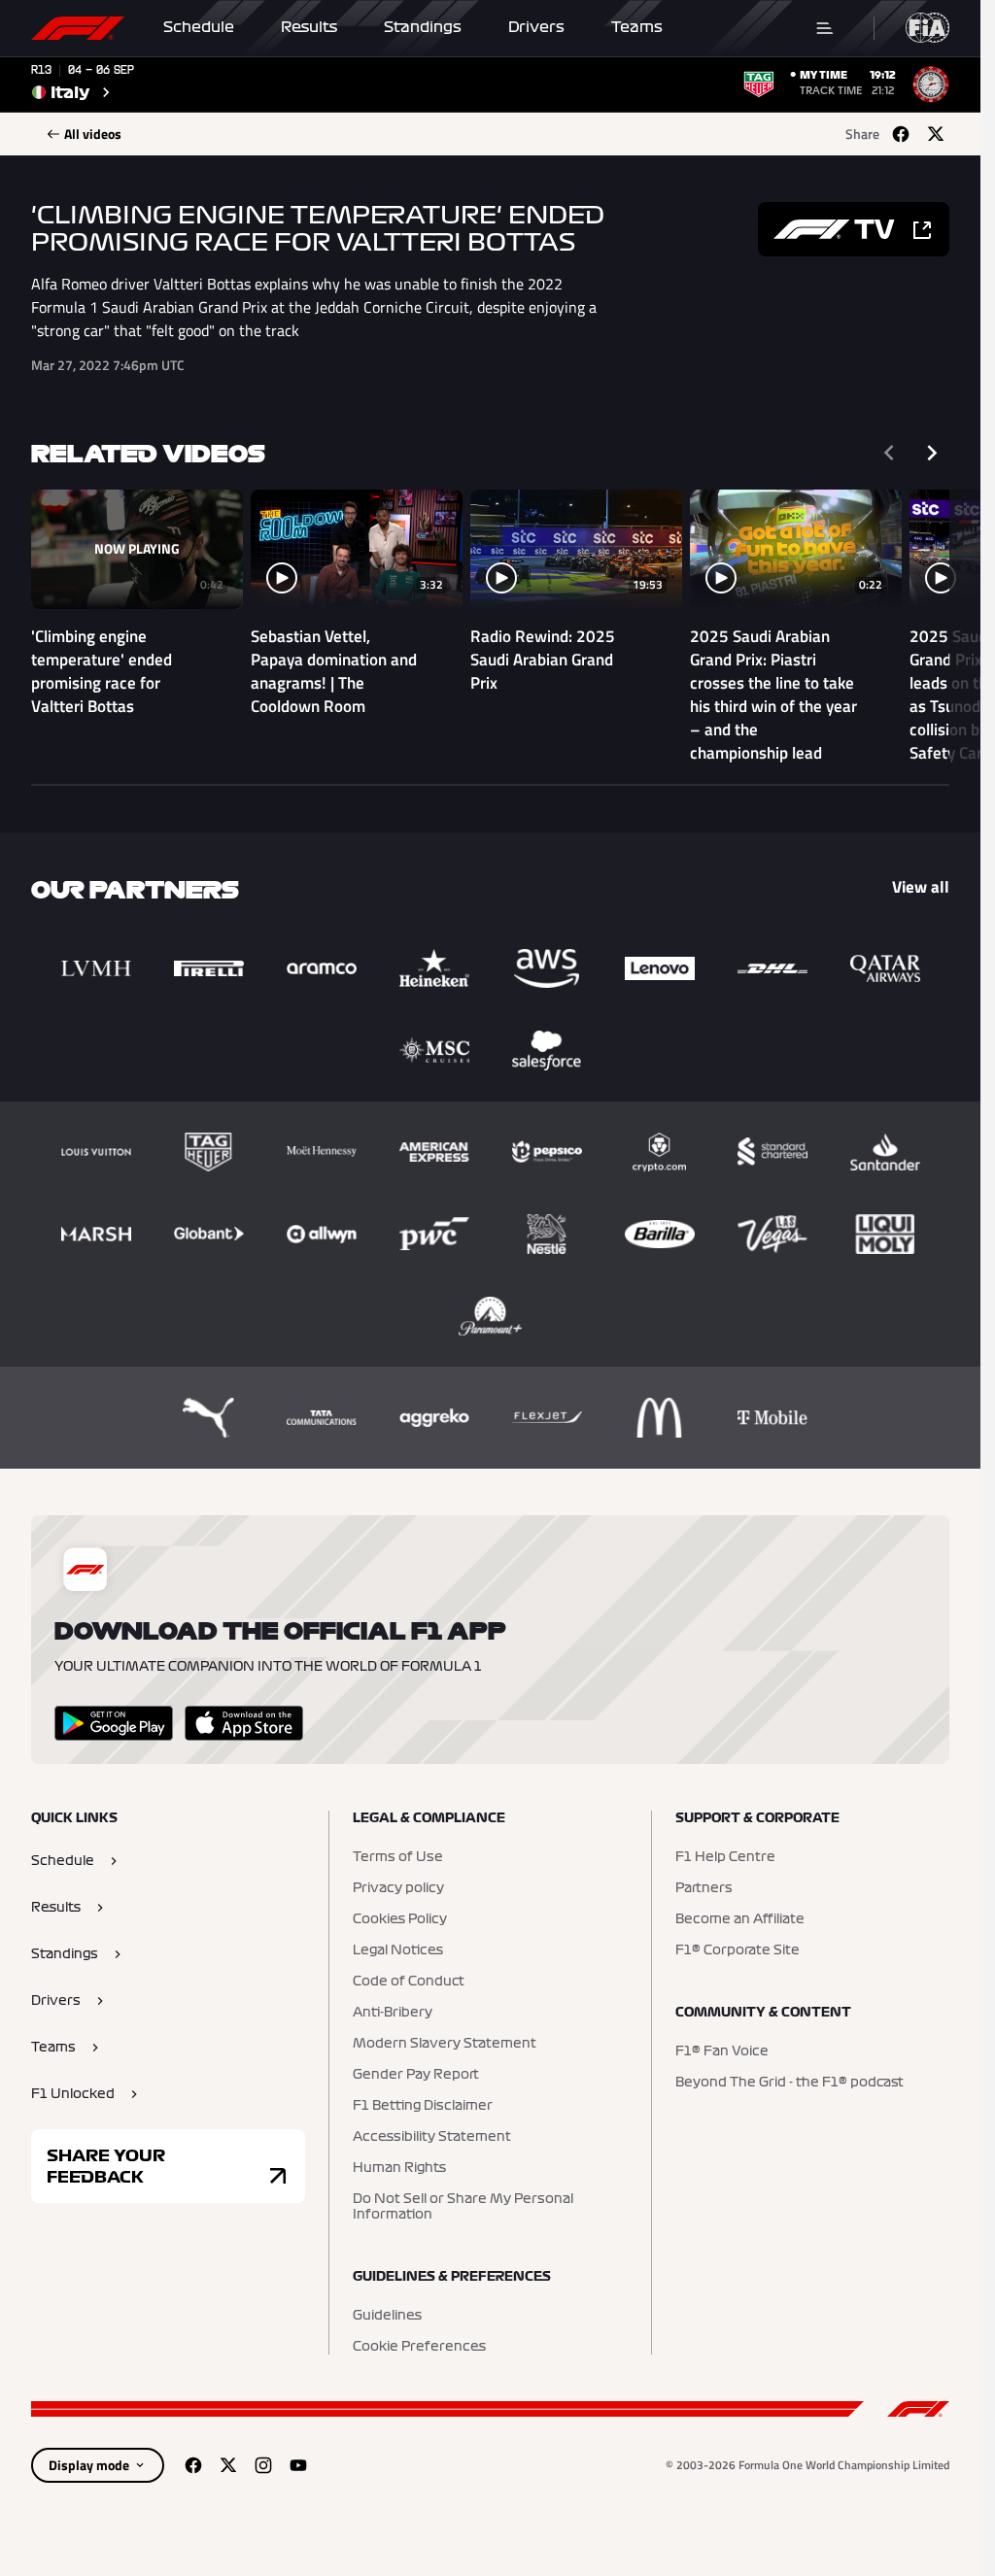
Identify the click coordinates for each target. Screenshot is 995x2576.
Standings (423, 27)
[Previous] (889, 453)
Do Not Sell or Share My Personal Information (463, 2207)
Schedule (199, 27)
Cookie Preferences (419, 2347)
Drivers (536, 27)
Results (309, 27)
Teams (637, 27)
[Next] (932, 453)
